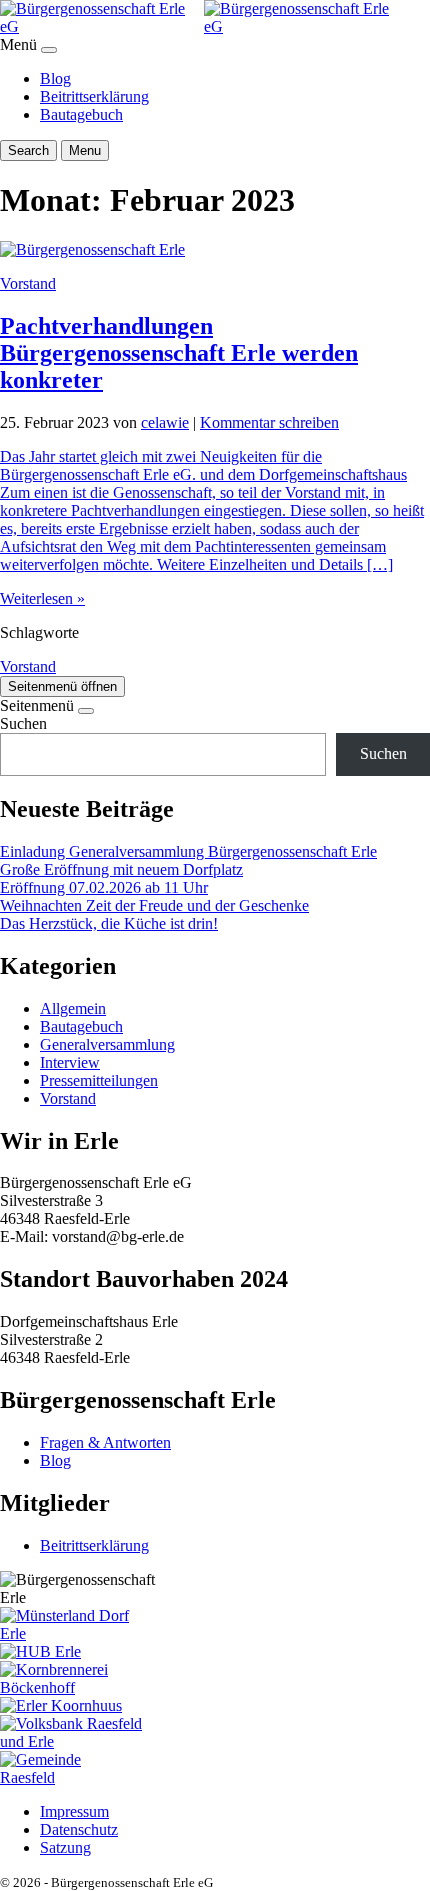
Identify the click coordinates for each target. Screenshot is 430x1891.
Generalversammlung (107, 1044)
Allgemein (73, 1008)
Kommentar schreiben (269, 422)
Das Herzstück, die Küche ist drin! (109, 923)
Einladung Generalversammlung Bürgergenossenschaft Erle (188, 851)
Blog (55, 78)
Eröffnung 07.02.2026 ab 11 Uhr (104, 887)
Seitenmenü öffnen (62, 686)
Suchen (23, 723)
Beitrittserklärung (94, 96)
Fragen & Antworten (105, 1442)
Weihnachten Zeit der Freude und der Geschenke (154, 905)
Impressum (74, 1811)
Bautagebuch (81, 114)
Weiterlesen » (42, 598)
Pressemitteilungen (99, 1080)
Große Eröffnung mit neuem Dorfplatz (121, 869)
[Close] (49, 50)
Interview (70, 1062)
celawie (165, 422)
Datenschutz (79, 1829)
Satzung (65, 1847)
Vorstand (28, 283)
